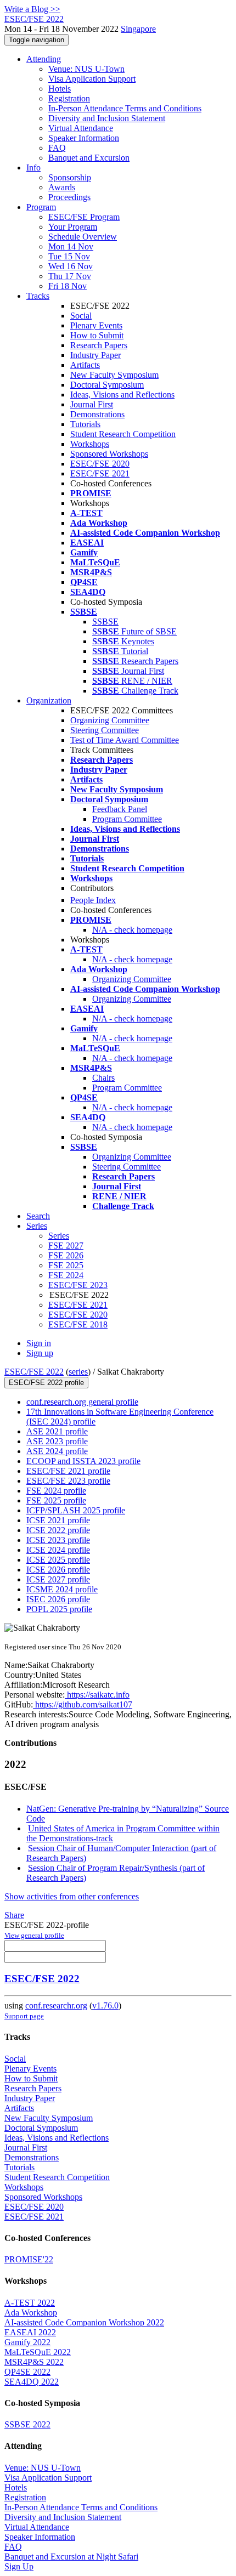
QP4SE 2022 (27, 2372)
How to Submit (97, 335)
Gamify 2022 (27, 2342)
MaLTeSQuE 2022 (38, 2352)
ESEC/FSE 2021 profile (68, 1471)
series (78, 1372)
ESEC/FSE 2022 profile (46, 1383)
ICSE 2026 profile (58, 1570)
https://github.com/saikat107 (83, 1704)
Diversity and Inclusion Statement (107, 118)
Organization (49, 700)
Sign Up (19, 2566)
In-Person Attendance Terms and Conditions (125, 108)
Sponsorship (70, 177)
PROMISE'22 (29, 2259)
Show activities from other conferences (72, 1896)
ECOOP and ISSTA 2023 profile (83, 1461)
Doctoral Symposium (107, 385)
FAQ (57, 148)
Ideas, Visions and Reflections (122, 395)
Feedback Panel (120, 809)
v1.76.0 (105, 2005)
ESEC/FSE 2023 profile (68, 1481)
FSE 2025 (66, 1265)
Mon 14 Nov (71, 246)
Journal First (92, 404)
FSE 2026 (66, 1255)
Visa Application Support (92, 79)
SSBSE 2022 (27, 2424)
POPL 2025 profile (59, 1609)
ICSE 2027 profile (58, 1579)
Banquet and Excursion (89, 158)
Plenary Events (96, 325)
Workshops (90, 444)
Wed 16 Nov (71, 266)
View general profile (34, 1935)
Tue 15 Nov (69, 256)
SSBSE (105, 622)
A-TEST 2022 (30, 2303)
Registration (69, 98)
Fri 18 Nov (68, 286)
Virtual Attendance (81, 128)
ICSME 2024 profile (62, 1589)
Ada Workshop (31, 2313)
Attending (44, 59)
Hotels (60, 89)
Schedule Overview (83, 237)
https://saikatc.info (97, 1695)
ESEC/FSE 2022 (34, 1372)
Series (59, 1236)
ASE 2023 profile (57, 1441)
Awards (62, 187)
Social (81, 316)
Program (41, 207)
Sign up (40, 1353)
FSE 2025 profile (56, 1500)
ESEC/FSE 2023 (78, 1285)
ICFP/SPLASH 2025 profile (76, 1510)
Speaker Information (84, 138)
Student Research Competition (123, 434)
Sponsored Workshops (109, 454)
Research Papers (99, 345)
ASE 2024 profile (57, 1451)
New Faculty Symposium (114, 375)
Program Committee (127, 819)
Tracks (38, 296)
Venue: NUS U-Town (86, 69)
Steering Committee (105, 730)
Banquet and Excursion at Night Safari (71, 2557)
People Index (93, 900)
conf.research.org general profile (82, 1402)
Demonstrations (97, 414)
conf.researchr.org (56, 2005)
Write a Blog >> (32, 9)
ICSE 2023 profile (58, 1540)
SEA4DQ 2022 (32, 2382)
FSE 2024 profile (56, 1491)
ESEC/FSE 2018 (78, 1324)
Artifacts (85, 365)
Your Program (73, 227)
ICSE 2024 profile (58, 1550)
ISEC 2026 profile (58, 1599)
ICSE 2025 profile (58, 1560)
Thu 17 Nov (70, 276)
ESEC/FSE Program (84, 217)
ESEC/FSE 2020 (100, 464)
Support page (24, 2016)
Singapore (138, 29)
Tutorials (85, 424)
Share (14, 1915)
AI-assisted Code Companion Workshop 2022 (84, 2322)
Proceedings (69, 197)
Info (33, 168)
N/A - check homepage (132, 930)
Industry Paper (95, 355)
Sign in (39, 1343)
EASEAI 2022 (30, 2332)
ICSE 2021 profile (58, 1520)
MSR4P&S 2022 (34, 2362)
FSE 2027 (66, 1246)
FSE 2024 (66, 1275)
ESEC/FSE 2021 (100, 473)
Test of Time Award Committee (125, 740)
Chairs (103, 1078)
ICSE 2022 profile (58, 1530)
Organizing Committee (110, 720)
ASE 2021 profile (57, 1431)
